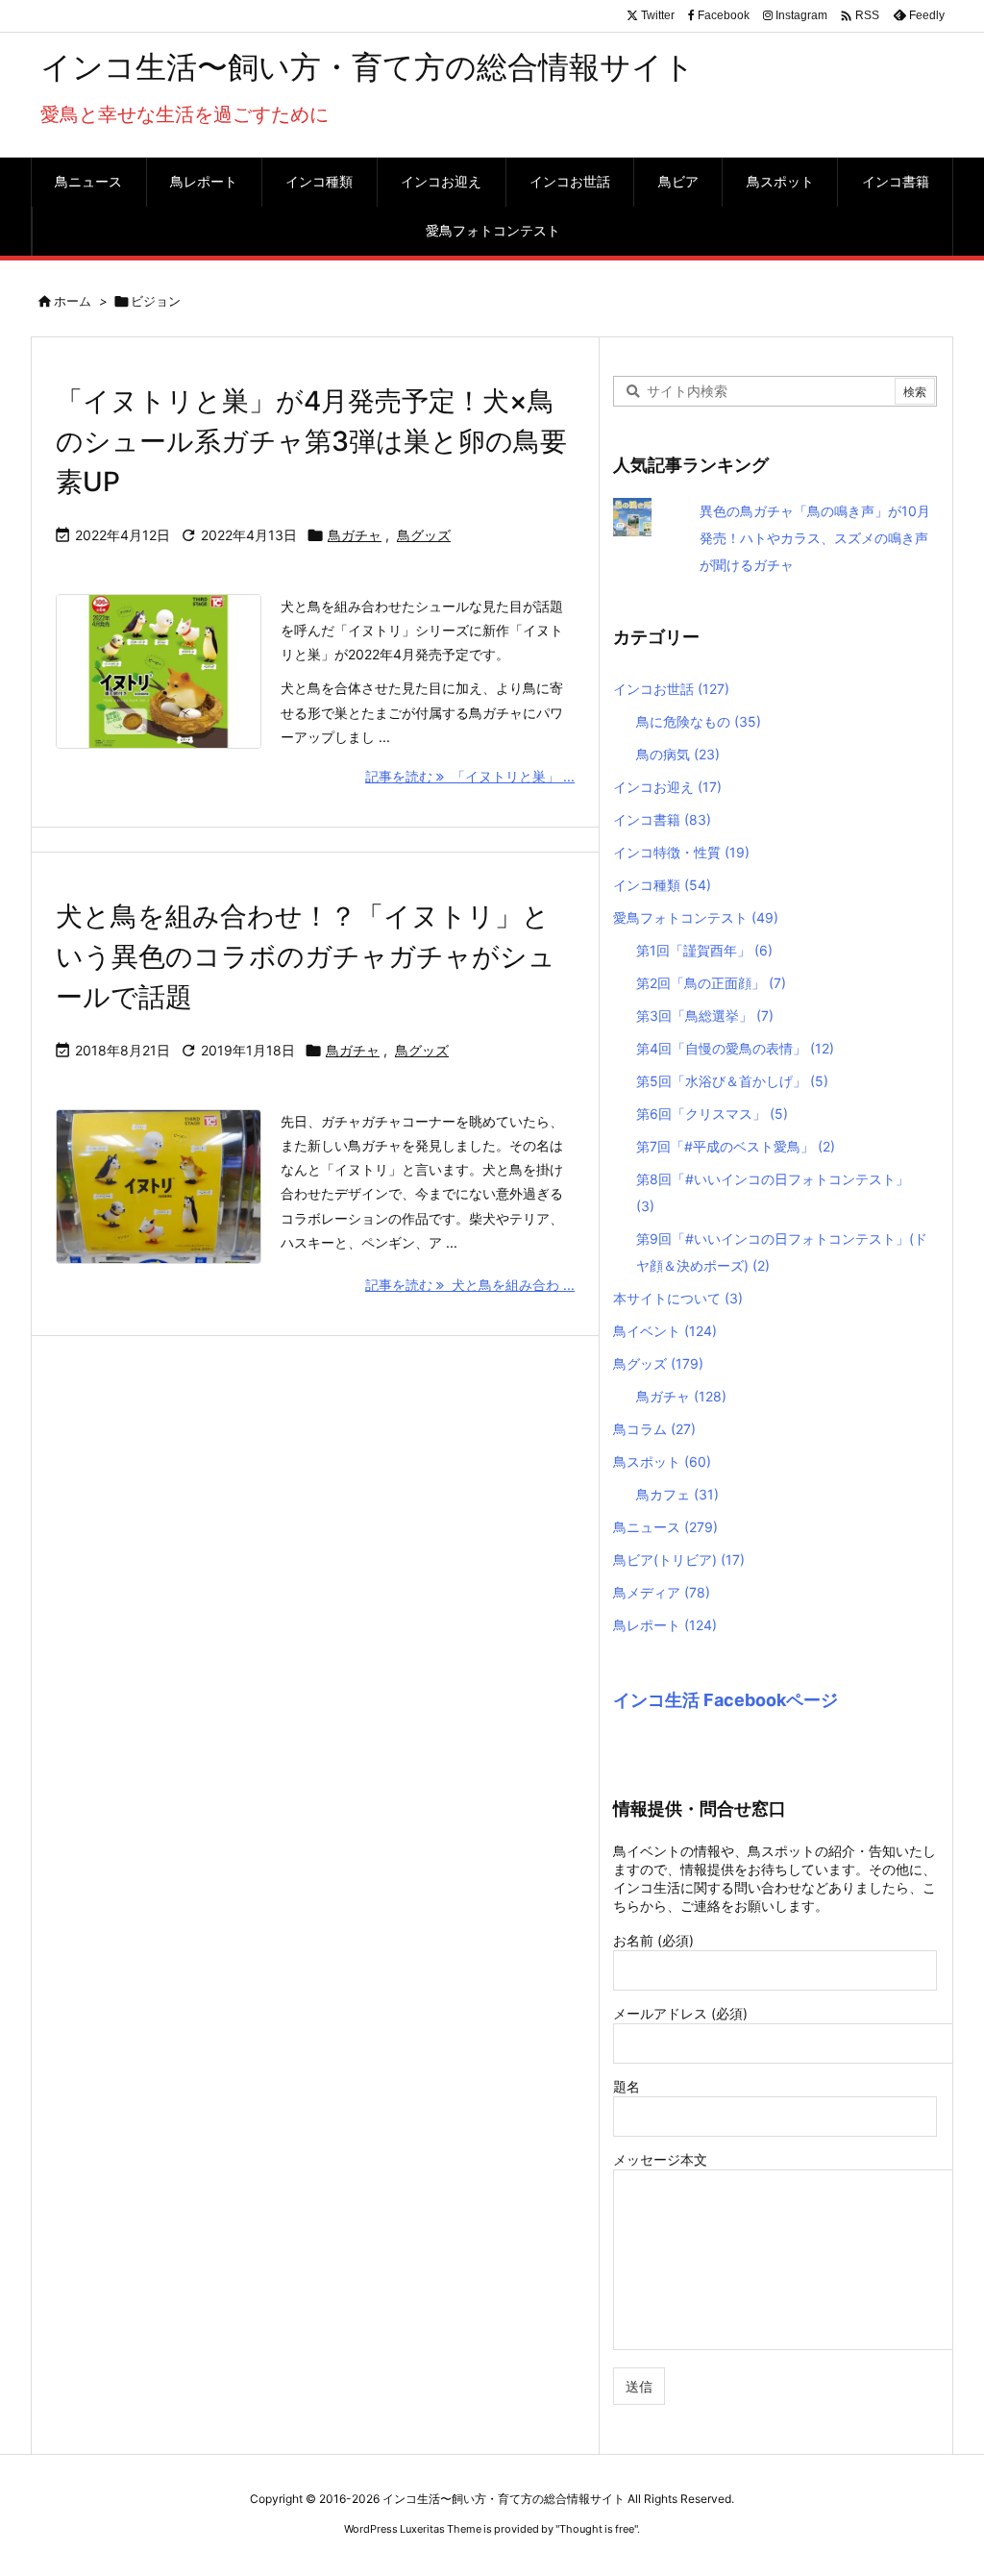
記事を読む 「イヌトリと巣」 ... (470, 776)
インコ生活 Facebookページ (726, 1700)
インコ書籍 (662, 819)
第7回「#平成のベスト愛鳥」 (736, 1146)
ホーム (73, 301)
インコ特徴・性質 (681, 852)
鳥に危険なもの (699, 721)
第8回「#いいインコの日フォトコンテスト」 (773, 1192)
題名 (627, 2086)
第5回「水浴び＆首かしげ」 (732, 1081)
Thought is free (597, 2529)
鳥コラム (654, 1429)
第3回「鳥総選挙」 (705, 1016)
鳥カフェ (677, 1494)
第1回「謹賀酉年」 (704, 950)
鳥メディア (662, 1592)
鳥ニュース (665, 1527)
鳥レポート (665, 1625)
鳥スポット (662, 1461)
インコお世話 (671, 689)
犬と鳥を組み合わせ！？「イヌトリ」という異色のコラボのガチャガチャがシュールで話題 (306, 956)
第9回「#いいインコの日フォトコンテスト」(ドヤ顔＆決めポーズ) (782, 1252)
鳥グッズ (424, 535)
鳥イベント (665, 1331)
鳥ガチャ (355, 535)
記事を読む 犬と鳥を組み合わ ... (470, 1285)
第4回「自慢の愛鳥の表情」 (735, 1048)
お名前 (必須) (653, 1940)
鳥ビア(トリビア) (679, 1560)
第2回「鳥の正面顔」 (711, 983)
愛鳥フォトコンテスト (696, 917)
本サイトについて (678, 1298)
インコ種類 (662, 885)
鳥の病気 (678, 754)
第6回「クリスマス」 (712, 1114)
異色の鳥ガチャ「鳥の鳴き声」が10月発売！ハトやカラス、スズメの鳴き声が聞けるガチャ (815, 538)
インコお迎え (667, 787)
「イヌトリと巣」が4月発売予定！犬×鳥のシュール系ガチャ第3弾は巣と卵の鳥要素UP (311, 441)
